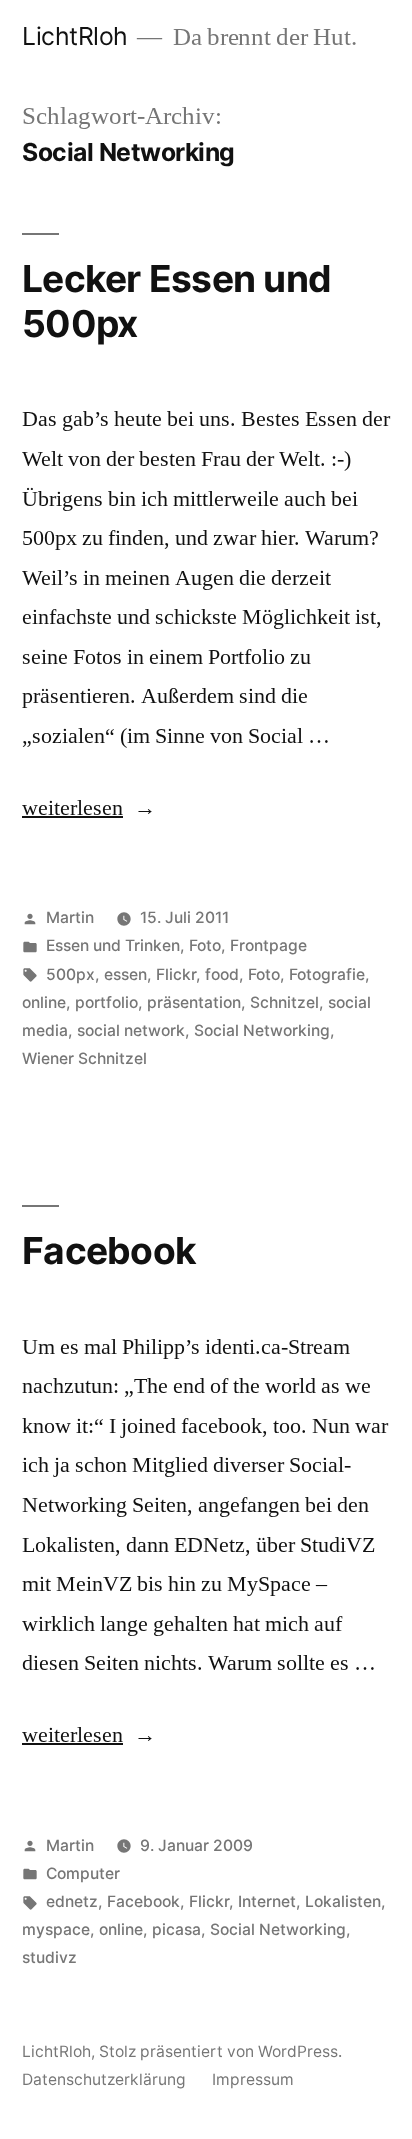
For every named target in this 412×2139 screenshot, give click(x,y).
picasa (176, 1929)
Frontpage (268, 945)
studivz (49, 1957)
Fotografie (327, 974)
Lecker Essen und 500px (176, 301)
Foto (205, 945)
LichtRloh (75, 36)
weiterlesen (72, 808)
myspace (56, 1929)
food (222, 974)
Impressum (253, 2079)
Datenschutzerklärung (104, 2079)
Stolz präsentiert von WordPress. (220, 2051)
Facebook (109, 1250)
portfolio (106, 1002)
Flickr (176, 974)
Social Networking (262, 1030)
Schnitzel (284, 1002)
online (44, 1002)
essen (125, 974)
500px (70, 974)
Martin (70, 917)
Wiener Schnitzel (84, 1058)
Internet (267, 1901)
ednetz (72, 1901)
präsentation (194, 1002)
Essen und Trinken (113, 945)
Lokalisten (343, 1901)
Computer (83, 1873)
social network (131, 1030)
